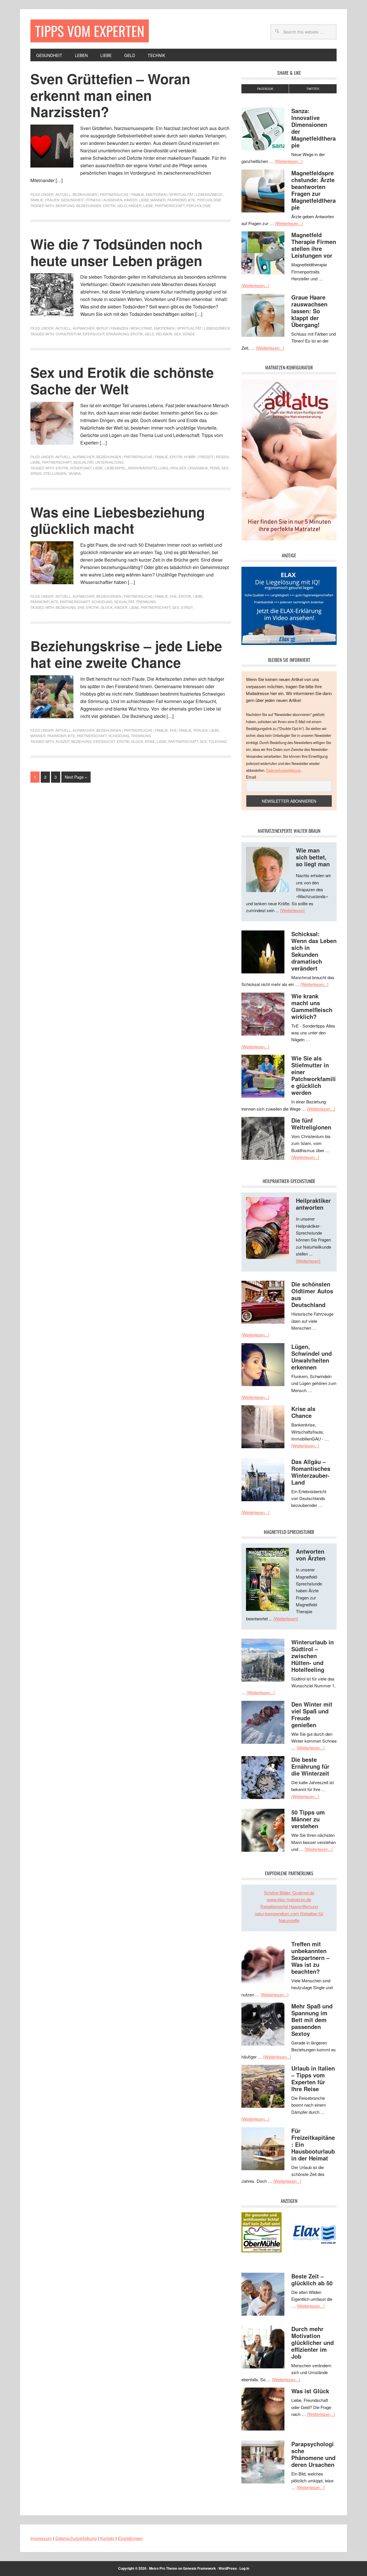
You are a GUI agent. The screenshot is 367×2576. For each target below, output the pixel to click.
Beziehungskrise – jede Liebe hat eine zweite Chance (126, 654)
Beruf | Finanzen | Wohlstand (124, 328)
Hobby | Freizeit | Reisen (206, 457)
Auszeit (63, 741)
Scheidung (102, 602)
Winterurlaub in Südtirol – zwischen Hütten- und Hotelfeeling (313, 1656)
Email (251, 777)
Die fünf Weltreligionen (311, 1124)
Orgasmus (198, 468)
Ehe (173, 596)
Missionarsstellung (148, 468)
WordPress (228, 2568)
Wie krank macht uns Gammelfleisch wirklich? (312, 1006)
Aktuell (63, 194)
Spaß (36, 473)
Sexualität (83, 462)
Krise (150, 741)
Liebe (144, 200)
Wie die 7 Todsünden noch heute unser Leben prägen (116, 252)
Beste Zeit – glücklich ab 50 (312, 2279)
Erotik (176, 457)
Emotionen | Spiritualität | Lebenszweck (184, 194)
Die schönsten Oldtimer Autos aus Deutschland (312, 1294)
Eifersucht (93, 334)
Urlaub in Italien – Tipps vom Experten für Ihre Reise (313, 2078)
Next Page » (76, 777)
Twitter (313, 89)
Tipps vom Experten (90, 31)
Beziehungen (89, 205)
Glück (107, 607)
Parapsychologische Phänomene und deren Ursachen (313, 2454)
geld (122, 205)
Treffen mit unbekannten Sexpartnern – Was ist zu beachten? (310, 1958)
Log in (244, 2568)
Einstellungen (130, 2538)
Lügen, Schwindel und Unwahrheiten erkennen (312, 1357)
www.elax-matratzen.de (289, 1899)
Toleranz (218, 741)
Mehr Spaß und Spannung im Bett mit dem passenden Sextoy (312, 2020)
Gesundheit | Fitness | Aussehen (92, 200)
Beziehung (66, 607)
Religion (164, 334)
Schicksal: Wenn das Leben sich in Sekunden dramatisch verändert (314, 951)
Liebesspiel (116, 468)
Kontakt (107, 2538)
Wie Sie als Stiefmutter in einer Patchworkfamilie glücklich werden (314, 1075)
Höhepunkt (81, 468)
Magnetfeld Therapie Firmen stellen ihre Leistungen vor (314, 245)
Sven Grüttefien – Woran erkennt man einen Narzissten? (110, 95)
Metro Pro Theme (163, 2568)
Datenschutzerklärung (284, 770)
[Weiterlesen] (292, 910)
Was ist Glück (310, 2391)
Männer (158, 200)
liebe (148, 205)
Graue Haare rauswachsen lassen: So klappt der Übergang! (309, 311)
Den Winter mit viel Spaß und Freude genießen (312, 1714)
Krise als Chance (303, 1412)
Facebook (265, 89)
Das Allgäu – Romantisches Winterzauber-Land (311, 1472)
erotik (109, 205)
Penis (215, 468)
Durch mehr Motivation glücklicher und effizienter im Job (313, 2342)
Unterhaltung (109, 462)
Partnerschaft (170, 205)
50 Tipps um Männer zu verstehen (308, 1819)
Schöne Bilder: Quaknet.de (289, 1893)
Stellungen (55, 473)
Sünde (189, 334)
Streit (187, 607)
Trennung (146, 602)
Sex (177, 334)
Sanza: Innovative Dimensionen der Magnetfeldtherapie (314, 128)
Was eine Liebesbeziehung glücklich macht (118, 520)
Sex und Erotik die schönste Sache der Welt (122, 380)
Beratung (65, 205)
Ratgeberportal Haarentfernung (289, 1906)
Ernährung (117, 334)
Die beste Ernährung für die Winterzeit (310, 1766)
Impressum (41, 2538)
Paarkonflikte (181, 200)
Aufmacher (84, 328)
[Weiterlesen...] (289, 161)
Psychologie (209, 200)
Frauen (52, 200)
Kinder (131, 200)
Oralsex (178, 468)
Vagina (75, 473)
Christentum (68, 334)
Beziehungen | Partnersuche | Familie (108, 194)
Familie (37, 200)
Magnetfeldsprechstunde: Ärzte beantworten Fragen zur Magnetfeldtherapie (314, 190)
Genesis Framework (199, 2568)
